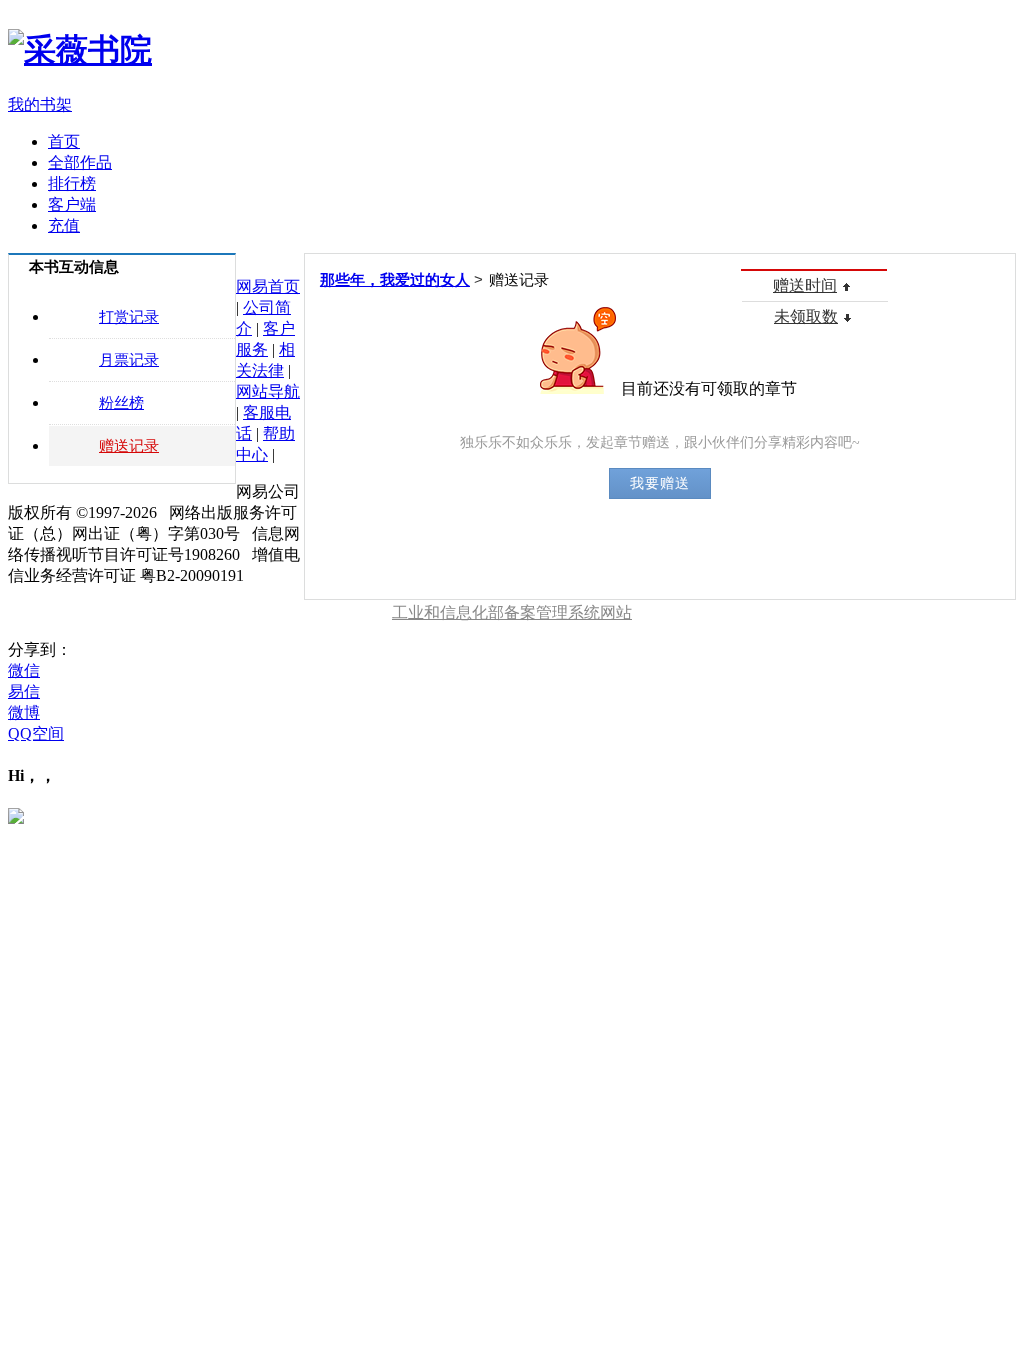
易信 (24, 691)
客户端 (72, 204)
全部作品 (80, 162)
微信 (24, 670)
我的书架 (40, 104)
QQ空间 (36, 733)
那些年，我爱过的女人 (395, 280)
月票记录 (129, 360)
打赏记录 (129, 317)
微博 (24, 712)
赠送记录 (129, 446)
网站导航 (268, 391)
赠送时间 (805, 285)
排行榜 (72, 183)
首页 (64, 141)
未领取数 (806, 316)
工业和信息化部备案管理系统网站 (512, 612)
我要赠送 (660, 483)
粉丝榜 (121, 403)
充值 (64, 225)
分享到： (40, 649)
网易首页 (268, 286)
